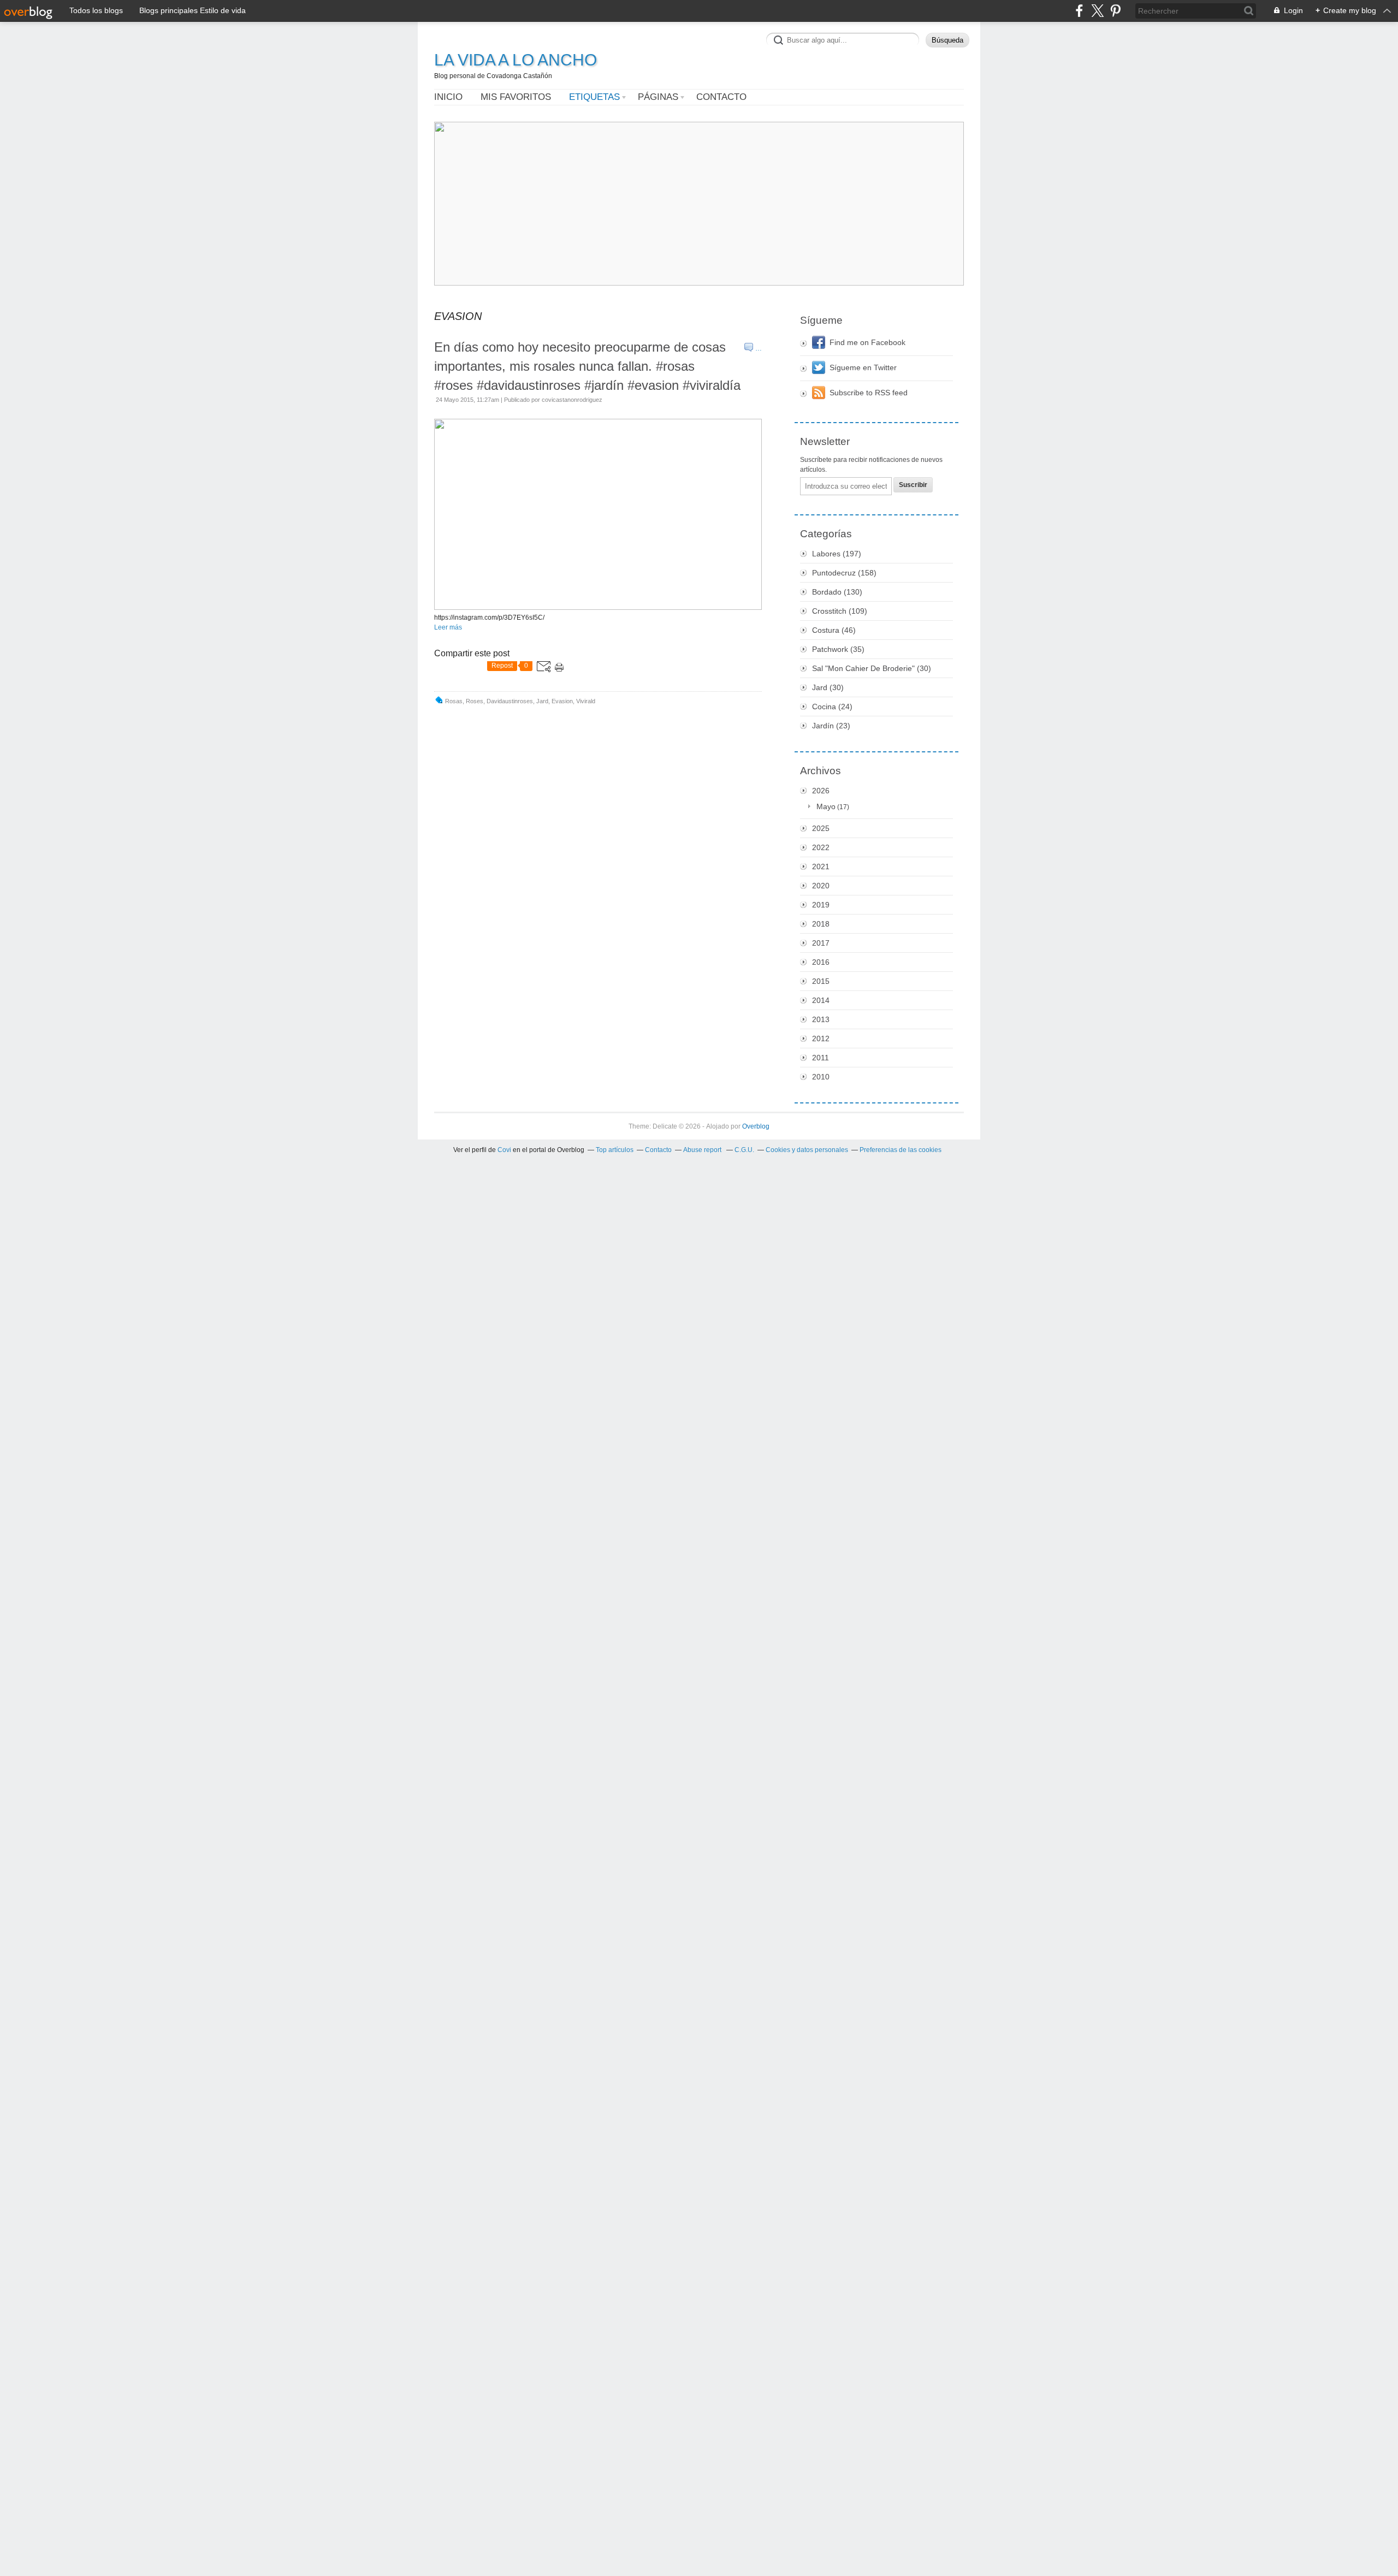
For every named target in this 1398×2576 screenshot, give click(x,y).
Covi (504, 1150)
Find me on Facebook (867, 342)
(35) (838, 649)
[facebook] (1079, 11)
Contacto (721, 97)
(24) (832, 707)
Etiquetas (594, 97)
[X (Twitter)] (1097, 11)
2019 (821, 905)
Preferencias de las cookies (901, 1150)
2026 (821, 791)
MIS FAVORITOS (516, 97)
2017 (821, 943)
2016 (821, 962)
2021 (821, 866)
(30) (872, 668)
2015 (821, 981)
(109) (840, 611)
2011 (821, 1058)
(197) (837, 554)
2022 (821, 847)
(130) (837, 592)
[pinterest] (1115, 11)
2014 (821, 1000)
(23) (831, 726)
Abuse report (703, 1150)
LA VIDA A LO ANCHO (516, 60)
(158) (844, 573)
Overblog (756, 1126)
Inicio (448, 97)
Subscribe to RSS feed (869, 393)
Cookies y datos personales (807, 1150)
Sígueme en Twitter (863, 367)
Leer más (448, 627)
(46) (834, 630)
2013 (821, 1019)
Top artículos (615, 1150)
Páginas (658, 97)
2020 (821, 886)
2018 (821, 924)
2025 (821, 828)
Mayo (826, 806)
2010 (821, 1077)
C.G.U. (744, 1150)
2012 (821, 1038)
